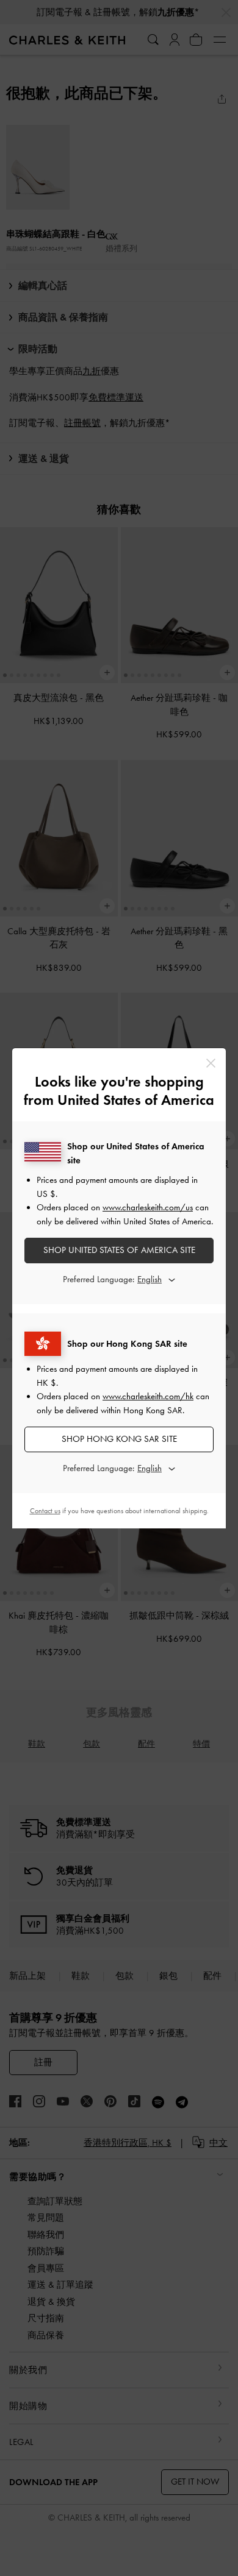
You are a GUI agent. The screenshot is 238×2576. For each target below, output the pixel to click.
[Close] (211, 1063)
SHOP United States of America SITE (119, 1250)
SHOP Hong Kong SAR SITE (119, 1439)
